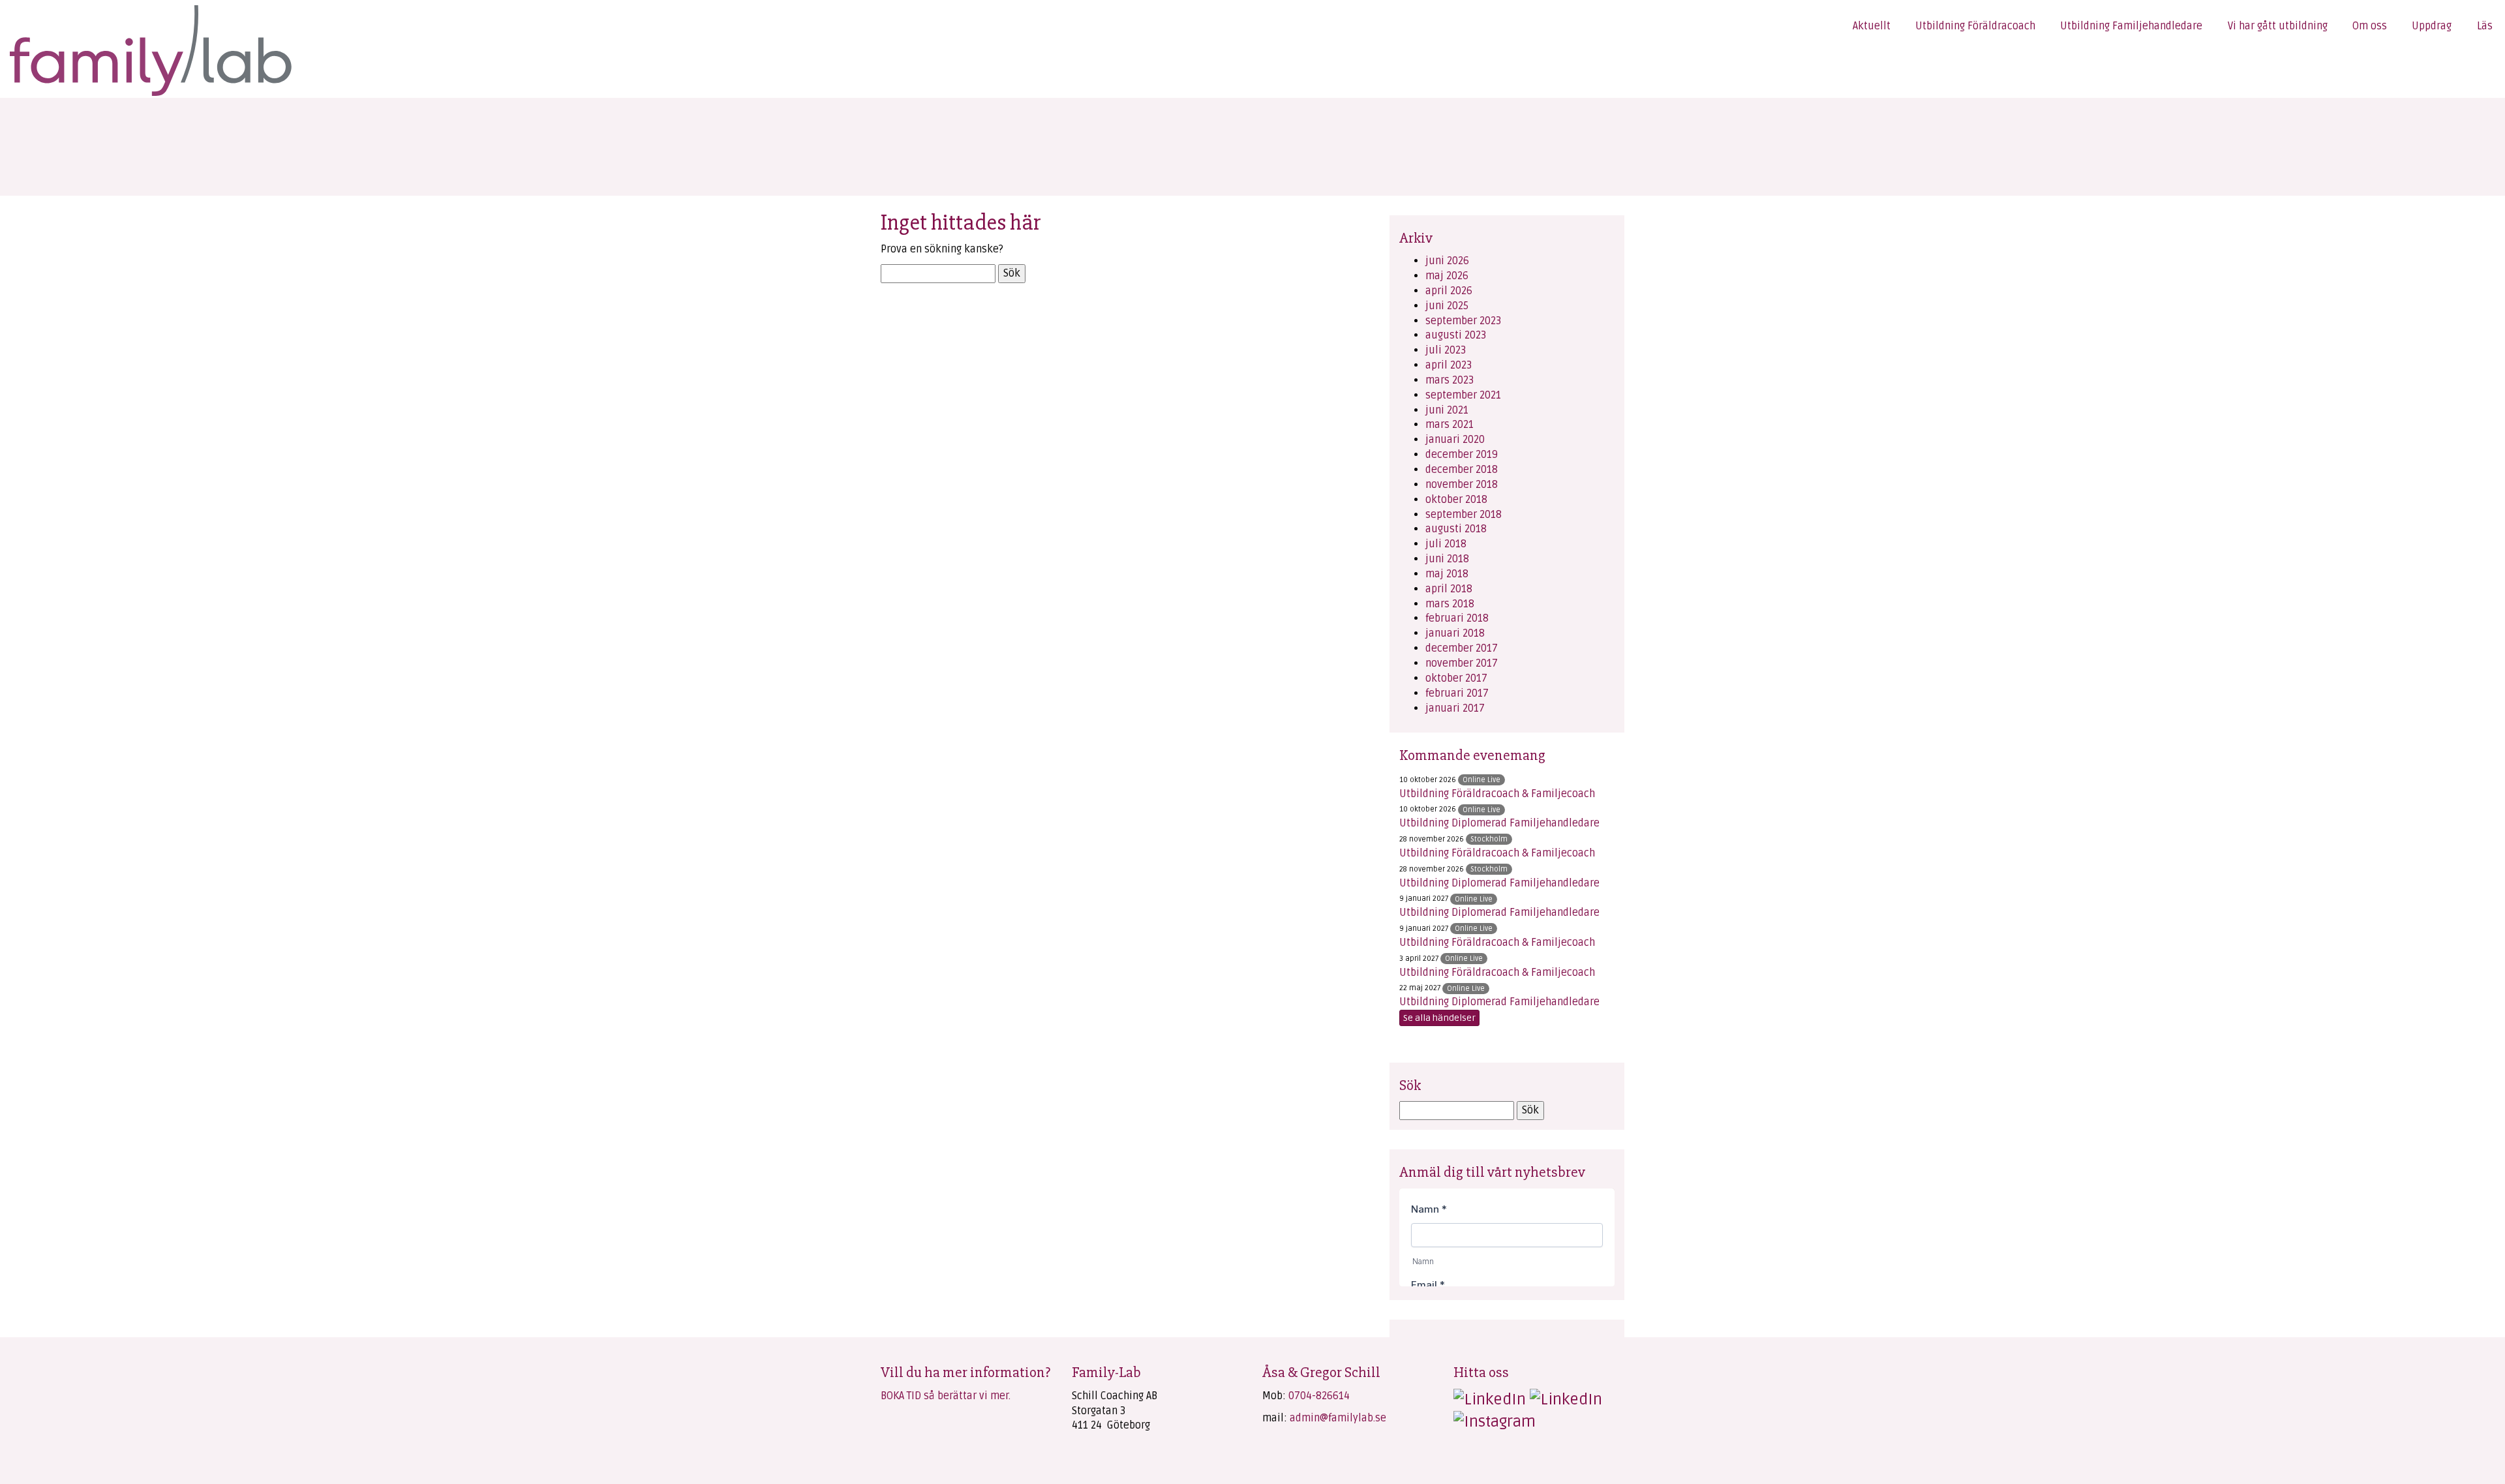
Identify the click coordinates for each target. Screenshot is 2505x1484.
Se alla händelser (1439, 1018)
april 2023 (1449, 365)
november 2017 (1462, 663)
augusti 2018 (1456, 529)
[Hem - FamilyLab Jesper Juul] (150, 49)
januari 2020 (1455, 440)
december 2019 (1462, 455)
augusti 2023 (1456, 335)
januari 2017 (1455, 708)
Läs (2485, 26)
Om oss (2370, 26)
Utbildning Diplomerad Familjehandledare (1499, 823)
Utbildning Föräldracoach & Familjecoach (1497, 794)
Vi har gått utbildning (2278, 26)
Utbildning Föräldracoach (1975, 26)
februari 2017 (1457, 693)
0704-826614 (1319, 1396)
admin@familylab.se (1338, 1418)
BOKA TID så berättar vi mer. (946, 1396)
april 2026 (1449, 291)
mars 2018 (1450, 604)
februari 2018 (1457, 618)
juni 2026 (1447, 261)
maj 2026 (1447, 276)
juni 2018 (1447, 559)
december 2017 (1462, 648)
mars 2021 (1450, 425)
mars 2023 (1450, 380)
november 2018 (1462, 485)
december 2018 (1462, 470)
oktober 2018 (1456, 500)
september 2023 (1463, 321)
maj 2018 (1447, 574)
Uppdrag (2432, 26)
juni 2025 (1447, 306)
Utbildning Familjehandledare (2131, 26)
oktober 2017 (1456, 678)
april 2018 (1449, 589)
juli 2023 (1446, 350)
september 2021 (1463, 395)
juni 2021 (1447, 410)
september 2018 (1464, 515)
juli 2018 (1446, 544)
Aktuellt (1872, 26)
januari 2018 (1455, 633)
